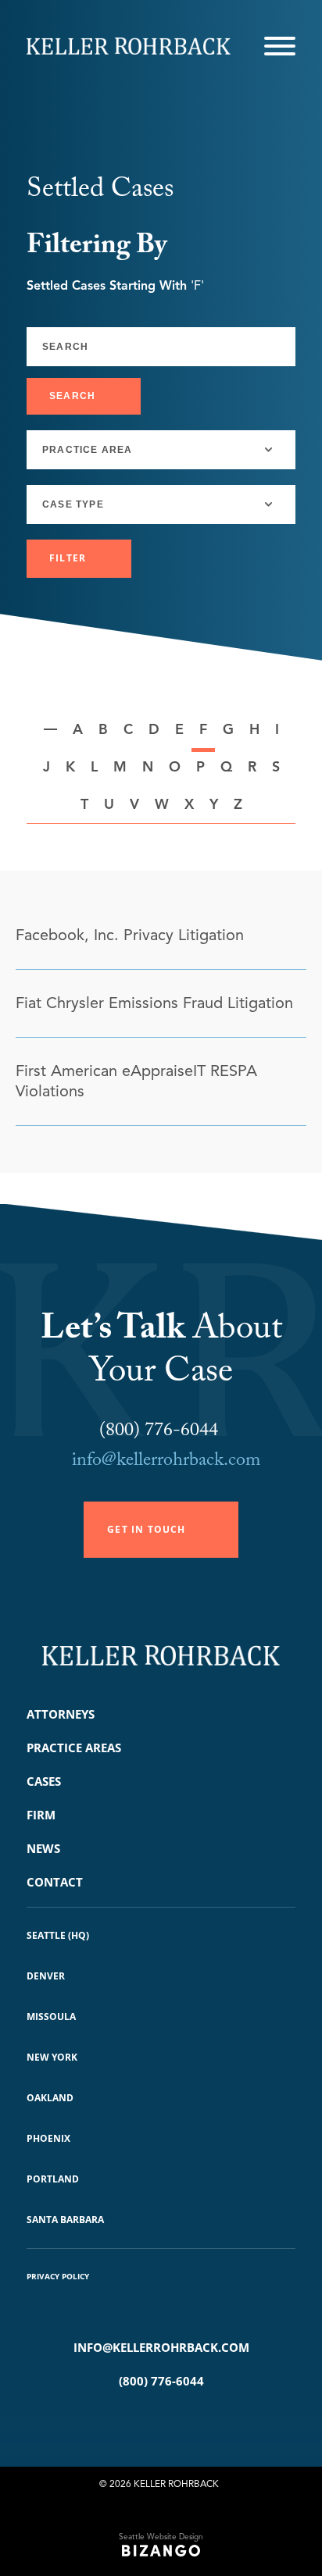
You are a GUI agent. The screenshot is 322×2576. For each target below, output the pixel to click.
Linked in (184, 2421)
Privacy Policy (58, 2276)
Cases (44, 1781)
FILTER (68, 558)
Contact (55, 1882)
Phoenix (48, 2138)
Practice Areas (74, 1748)
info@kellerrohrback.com (166, 1462)
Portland (53, 2179)
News (43, 1848)
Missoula (51, 2017)
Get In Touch (146, 1529)
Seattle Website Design (161, 2537)
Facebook (138, 2421)
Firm (41, 1815)
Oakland (50, 2098)
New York (52, 2057)
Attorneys (61, 1714)
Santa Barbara (65, 2220)
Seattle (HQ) (58, 1935)
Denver (46, 1976)
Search (72, 396)
